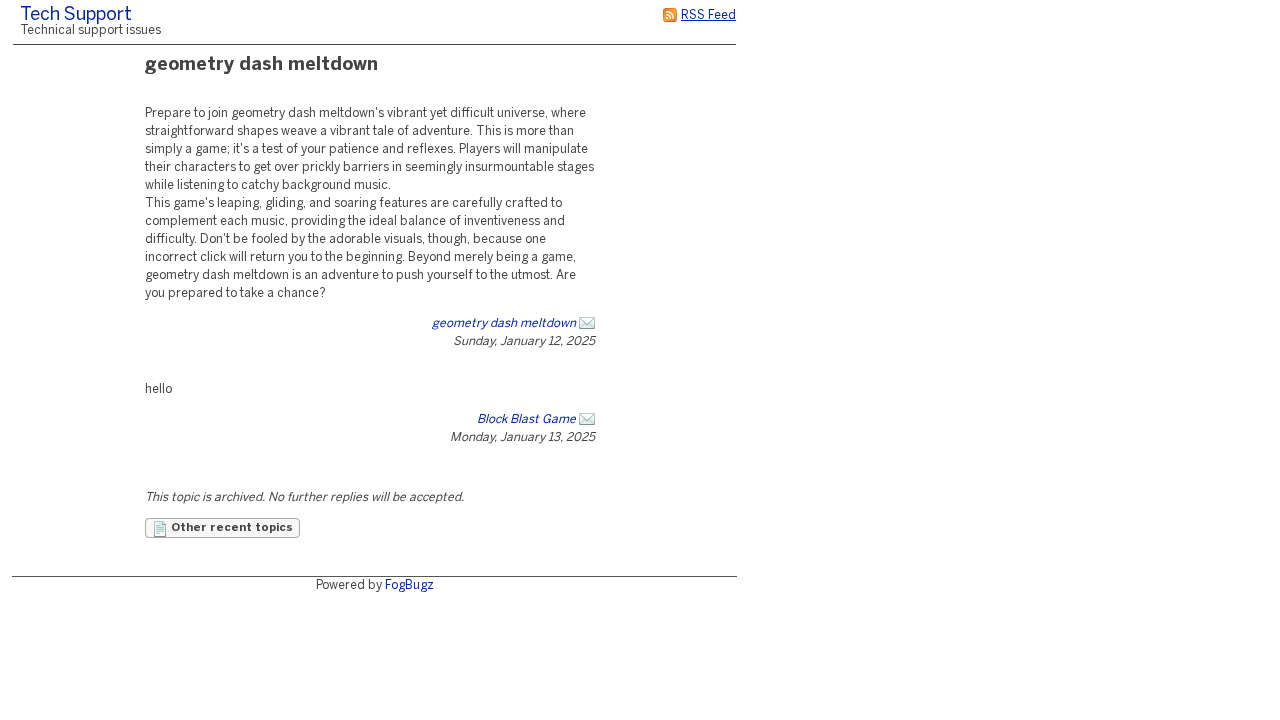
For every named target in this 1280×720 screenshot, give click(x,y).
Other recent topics (230, 528)
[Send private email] (587, 323)
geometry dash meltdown (504, 323)
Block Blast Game (526, 419)
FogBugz (409, 585)
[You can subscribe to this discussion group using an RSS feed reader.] (670, 15)
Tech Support (76, 15)
